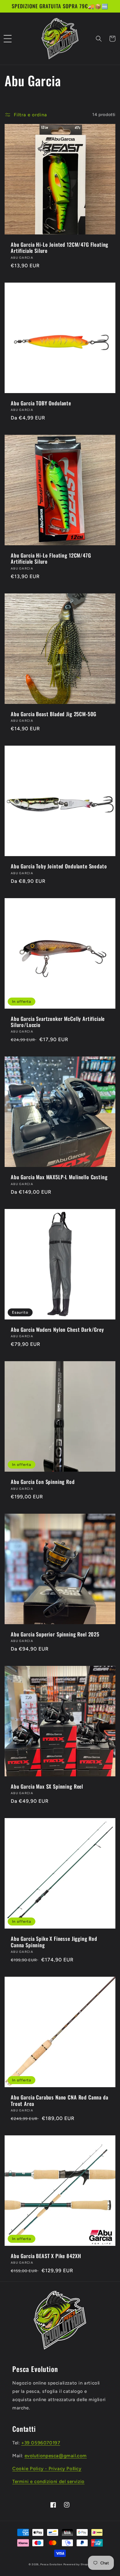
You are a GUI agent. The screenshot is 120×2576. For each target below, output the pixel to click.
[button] (8, 39)
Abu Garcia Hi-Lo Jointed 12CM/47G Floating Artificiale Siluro (60, 248)
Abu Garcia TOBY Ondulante (41, 403)
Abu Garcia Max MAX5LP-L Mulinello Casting (59, 1177)
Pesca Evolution (52, 2564)
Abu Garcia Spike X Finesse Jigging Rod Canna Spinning (54, 1942)
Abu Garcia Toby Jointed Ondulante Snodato (59, 866)
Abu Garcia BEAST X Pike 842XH (46, 2256)
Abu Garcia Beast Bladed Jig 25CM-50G (54, 714)
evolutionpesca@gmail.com (56, 2456)
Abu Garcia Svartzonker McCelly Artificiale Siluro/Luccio (58, 1022)
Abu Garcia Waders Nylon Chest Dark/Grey (57, 1330)
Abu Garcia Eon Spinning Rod (43, 1482)
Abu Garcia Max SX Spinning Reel (47, 1786)
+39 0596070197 (41, 2443)
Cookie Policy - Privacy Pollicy (47, 2469)
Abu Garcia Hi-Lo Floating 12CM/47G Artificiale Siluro (51, 559)
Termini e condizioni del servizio (48, 2481)
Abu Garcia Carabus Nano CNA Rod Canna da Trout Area (60, 2101)
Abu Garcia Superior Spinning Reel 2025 (55, 1634)
